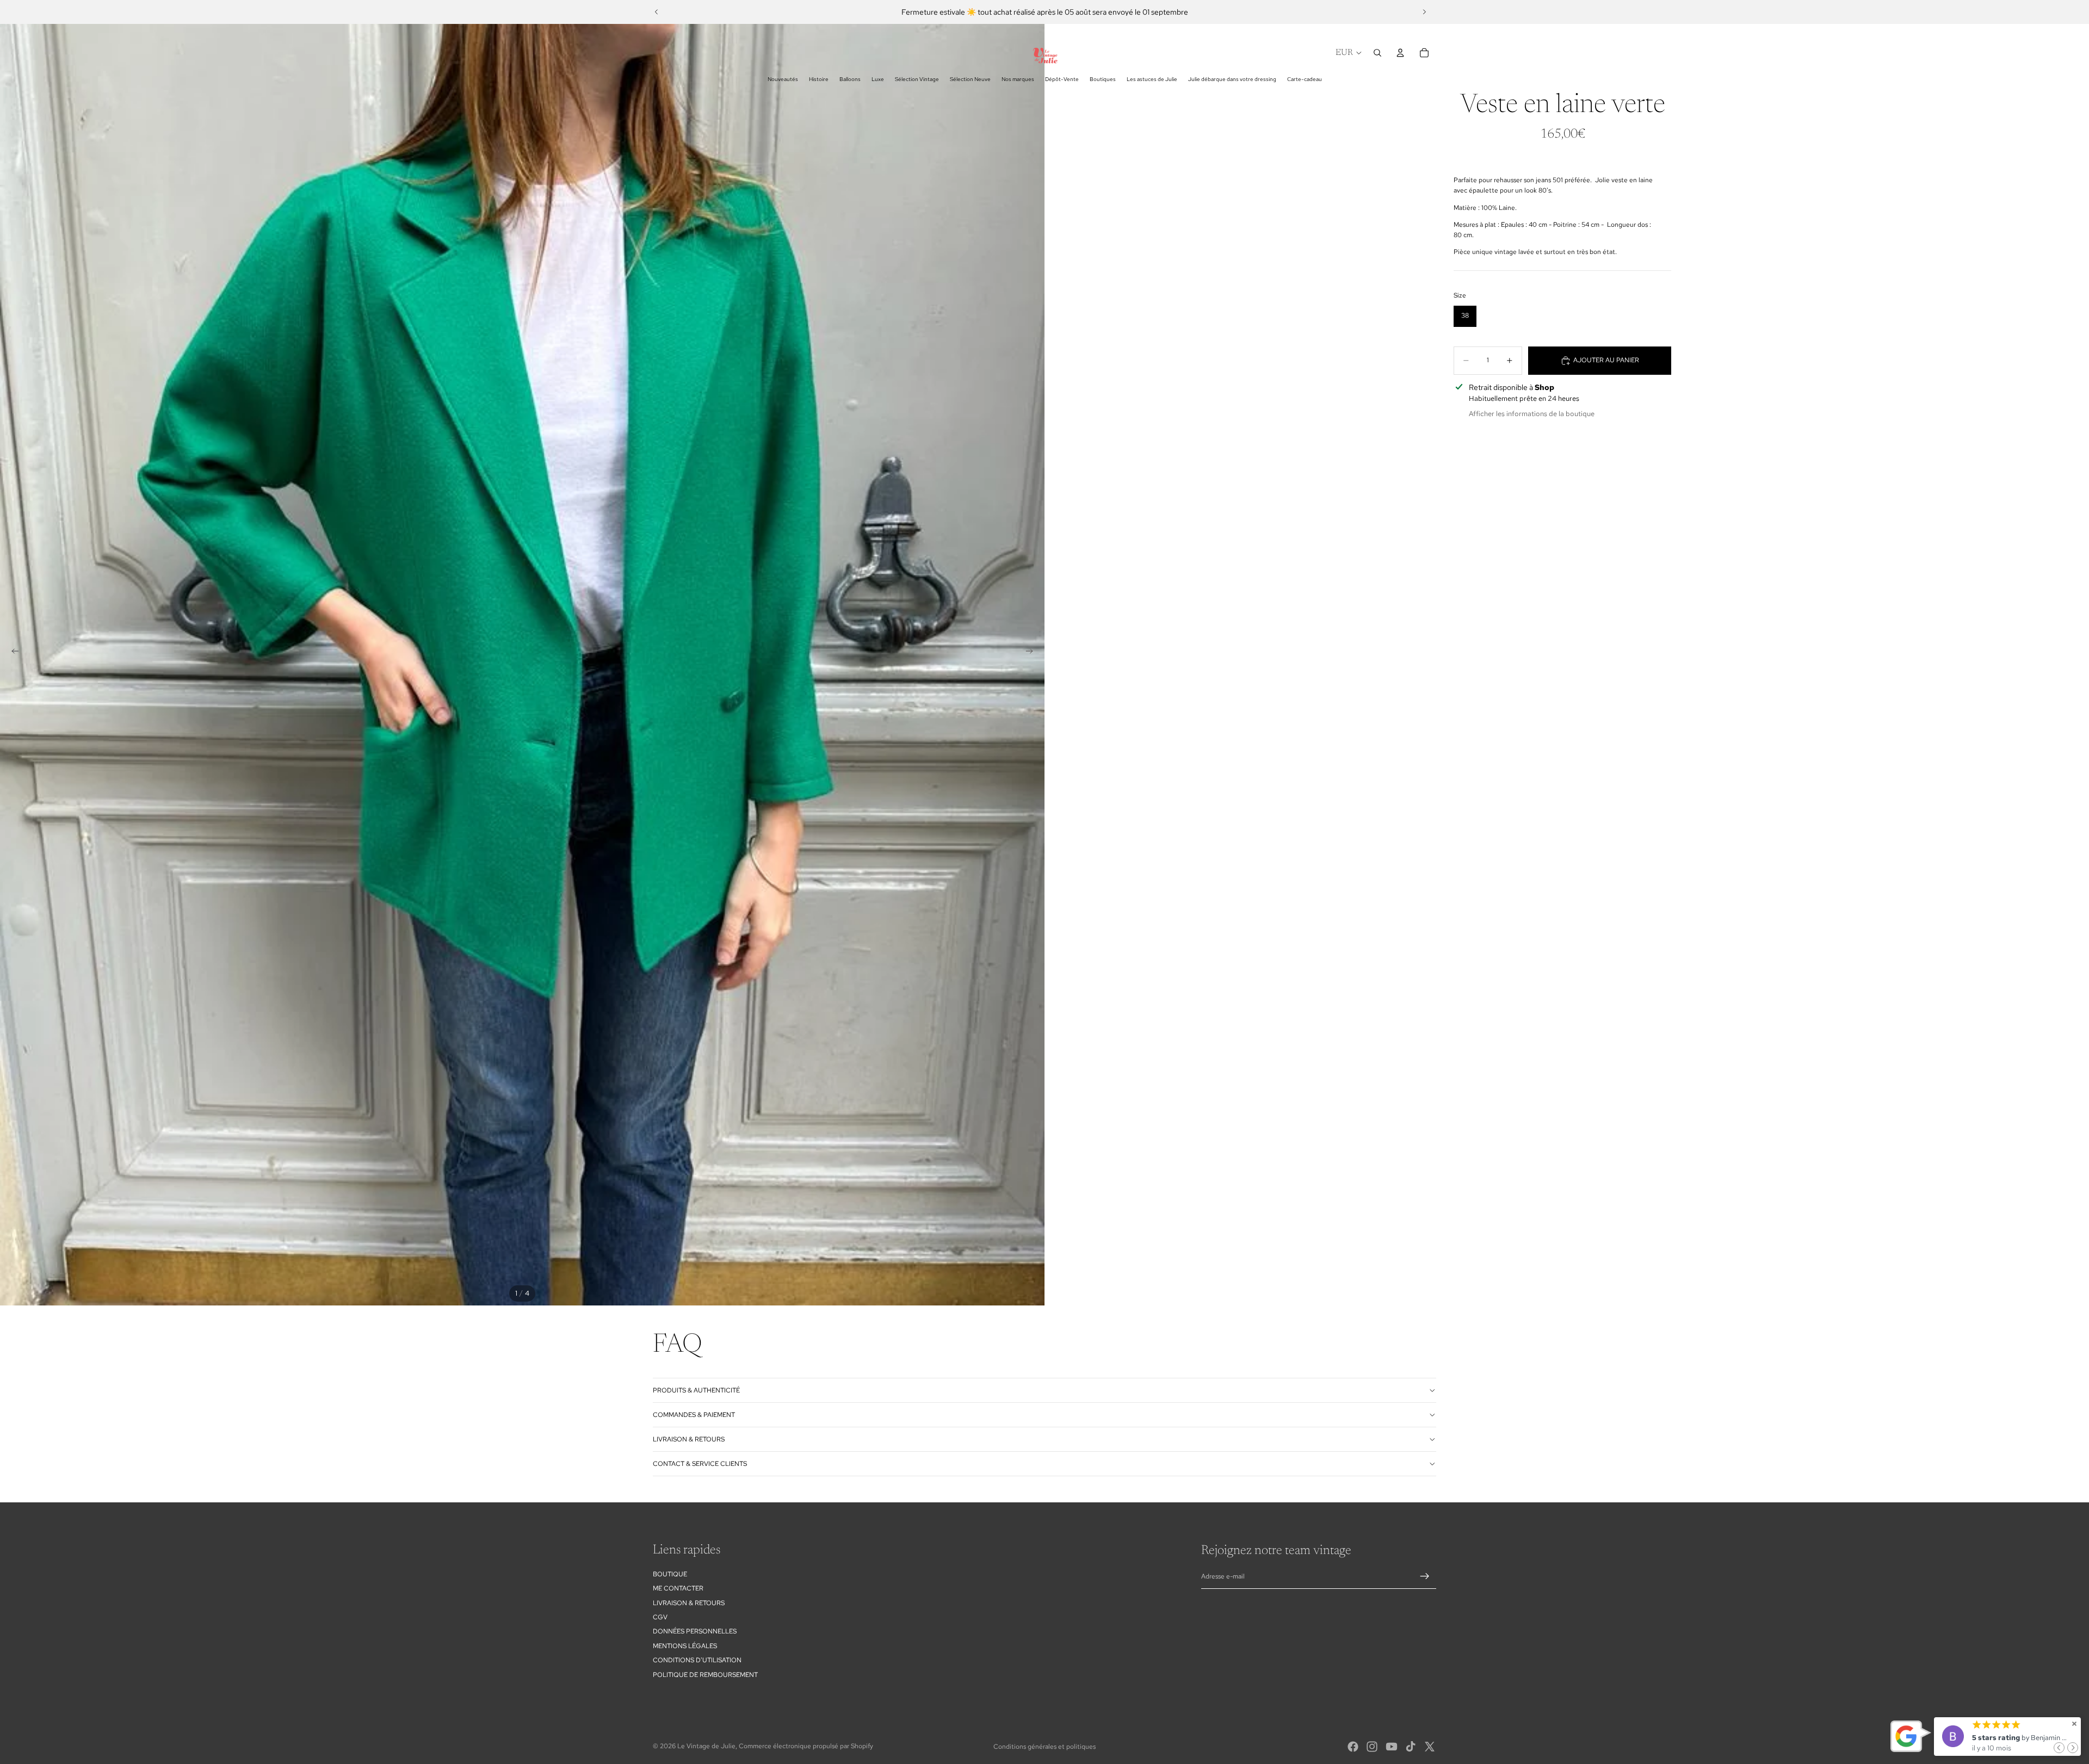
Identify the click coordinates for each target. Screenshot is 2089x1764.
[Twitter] (1430, 1747)
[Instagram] (1372, 1747)
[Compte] (1400, 53)
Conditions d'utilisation (697, 1660)
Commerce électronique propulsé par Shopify (806, 1746)
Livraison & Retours (689, 1603)
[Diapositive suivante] (1424, 12)
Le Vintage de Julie (706, 1746)
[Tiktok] (1411, 1747)
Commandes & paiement (694, 1415)
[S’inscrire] (1425, 1576)
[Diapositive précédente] (657, 12)
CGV (660, 1617)
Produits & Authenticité (696, 1390)
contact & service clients (700, 1464)
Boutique (670, 1574)
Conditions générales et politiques (1044, 1747)
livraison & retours (689, 1439)
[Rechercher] (1377, 53)
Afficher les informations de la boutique (1532, 414)
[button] (2059, 1748)
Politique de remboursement (705, 1675)
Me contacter (678, 1588)
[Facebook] (1353, 1747)
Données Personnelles (695, 1631)
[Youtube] (1392, 1747)
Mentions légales (685, 1646)
